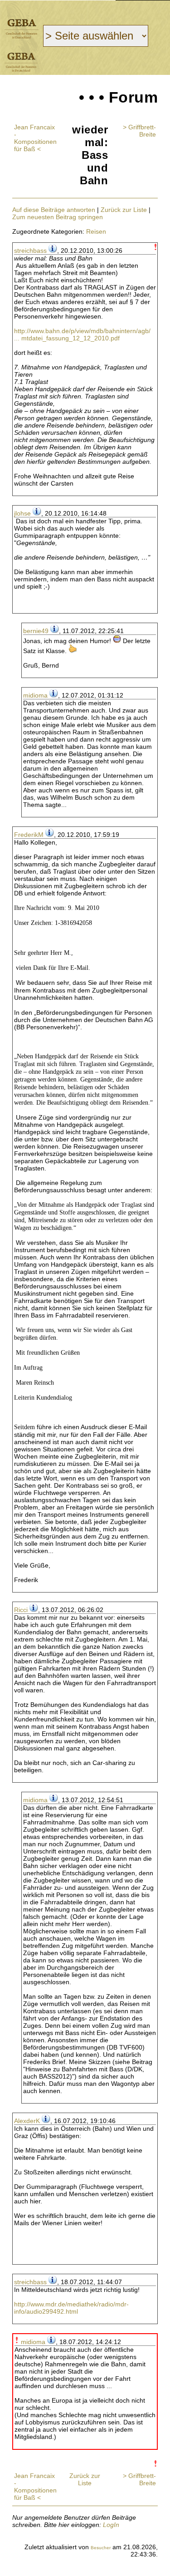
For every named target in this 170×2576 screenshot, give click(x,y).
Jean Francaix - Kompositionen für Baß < (35, 138)
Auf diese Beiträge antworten (54, 210)
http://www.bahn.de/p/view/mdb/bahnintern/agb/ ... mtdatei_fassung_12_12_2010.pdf (82, 334)
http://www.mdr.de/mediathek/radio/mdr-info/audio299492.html (71, 2308)
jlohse (22, 513)
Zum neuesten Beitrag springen (58, 217)
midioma (35, 695)
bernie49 (36, 631)
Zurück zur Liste (124, 210)
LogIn (111, 2525)
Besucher (101, 2548)
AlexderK (27, 2121)
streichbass (30, 251)
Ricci (21, 1610)
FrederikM (29, 835)
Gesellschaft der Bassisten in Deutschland (22, 29)
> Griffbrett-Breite (139, 131)
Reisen (96, 231)
